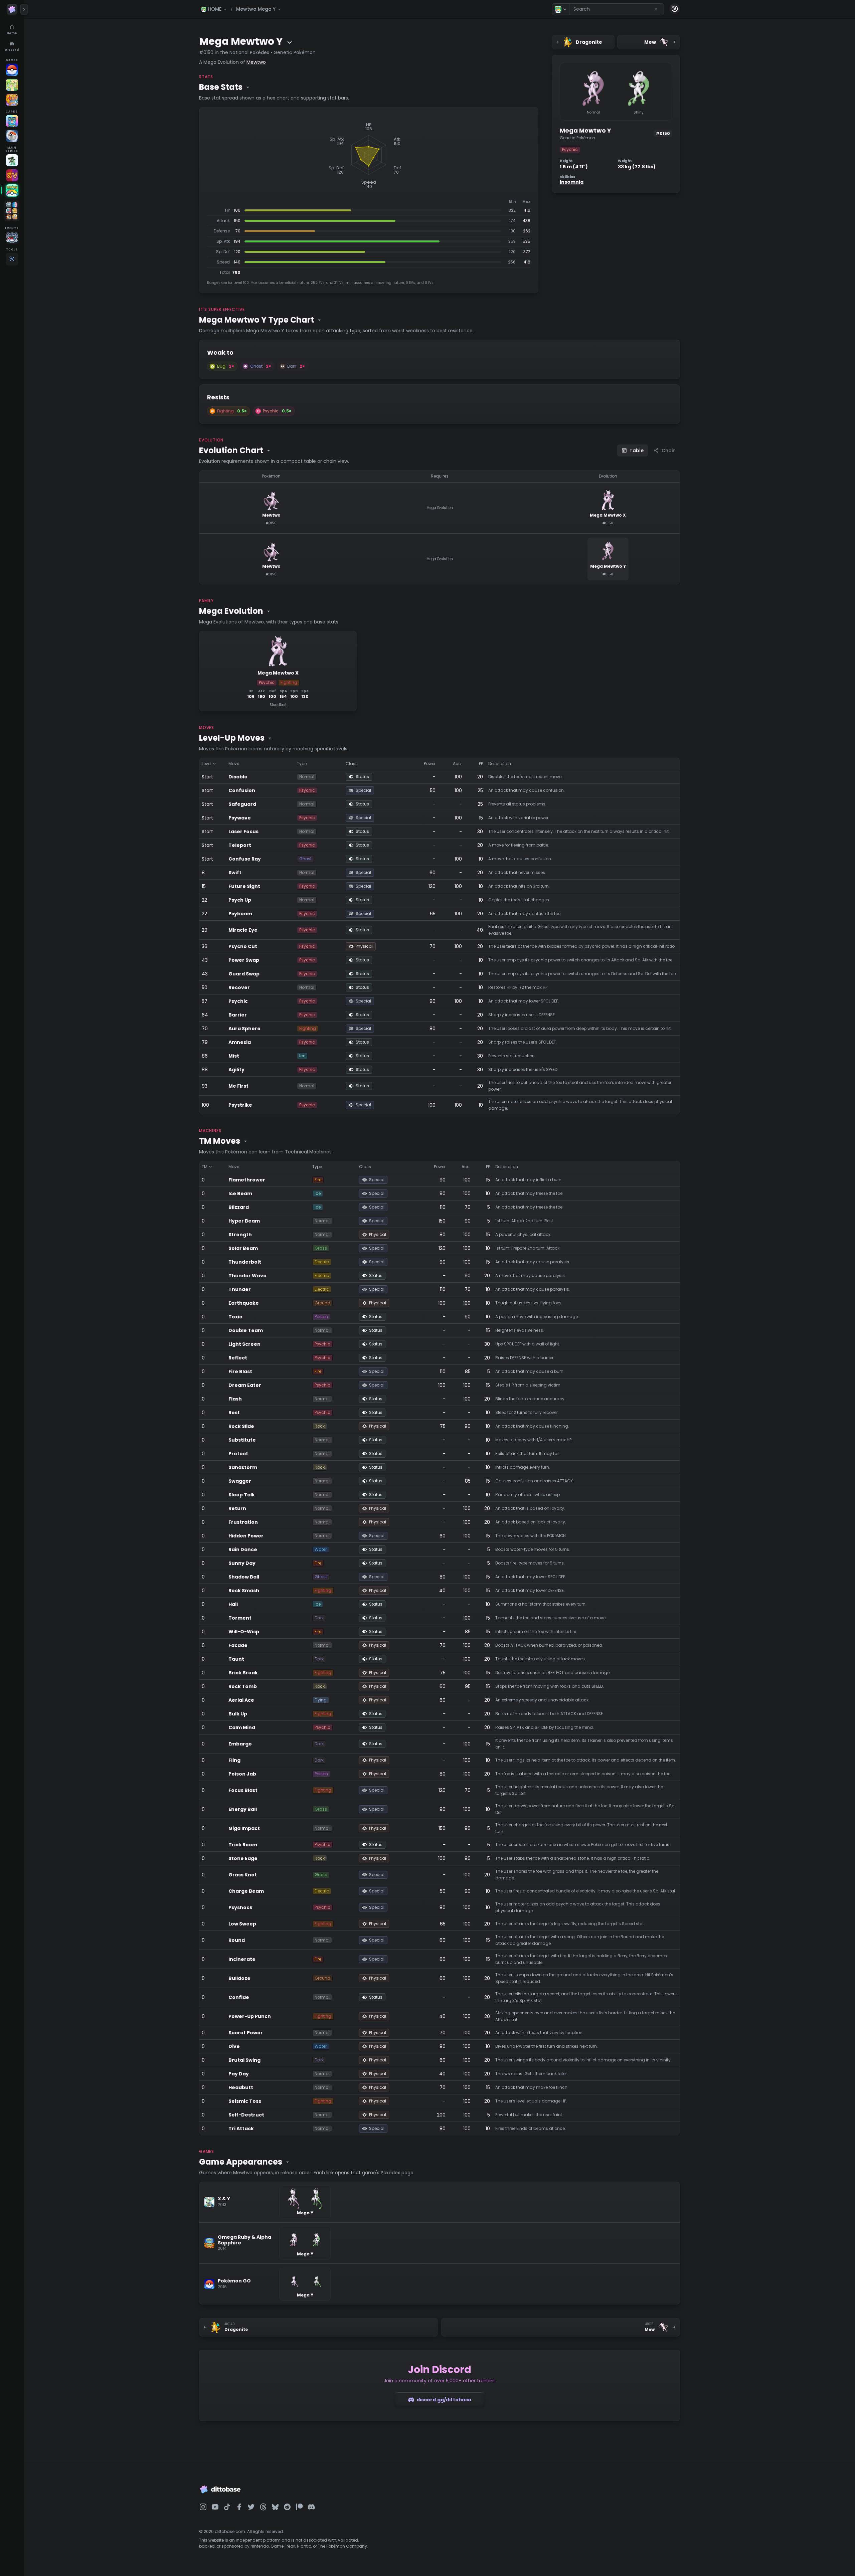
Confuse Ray (245, 859)
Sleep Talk (242, 1495)
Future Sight (244, 886)
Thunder (240, 1289)
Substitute (242, 1440)
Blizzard (239, 1207)
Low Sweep (242, 1924)
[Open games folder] (12, 211)
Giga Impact (244, 1828)
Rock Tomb (243, 1686)
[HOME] (12, 190)
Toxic (235, 1317)
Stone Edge (243, 1858)
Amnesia (240, 1042)
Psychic (238, 1001)
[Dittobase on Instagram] (203, 2507)
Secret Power (246, 2033)
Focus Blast (243, 1790)
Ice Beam (240, 1193)
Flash (235, 1399)
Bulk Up (238, 1714)
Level (207, 764)
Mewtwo (256, 62)
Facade (238, 1645)
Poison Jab (242, 1774)
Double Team (246, 1330)
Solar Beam (243, 1248)
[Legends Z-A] (12, 160)
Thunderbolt (245, 1262)
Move (234, 764)
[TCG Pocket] (12, 121)
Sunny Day (242, 1563)
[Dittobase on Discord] (311, 2507)
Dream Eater (245, 1385)
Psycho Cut (243, 946)
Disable (238, 777)
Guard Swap (244, 974)
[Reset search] (656, 9)
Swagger (240, 1481)
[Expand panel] (24, 9)
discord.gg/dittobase (444, 2400)
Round (237, 1940)
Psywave (240, 818)
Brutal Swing (244, 2060)
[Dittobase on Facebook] (239, 2507)
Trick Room (243, 1845)
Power (430, 764)
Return (237, 1508)
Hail (233, 1604)
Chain (669, 450)
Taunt (236, 1659)
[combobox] (617, 9)
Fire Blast (240, 1371)
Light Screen (244, 1344)
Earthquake (244, 1303)
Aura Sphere (244, 1029)
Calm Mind (242, 1727)
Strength (240, 1235)
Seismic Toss (245, 2101)
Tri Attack (241, 2129)
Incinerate (242, 1959)
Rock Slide (241, 1426)
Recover (239, 987)
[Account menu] (675, 9)
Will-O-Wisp (244, 1632)
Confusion (242, 790)
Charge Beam (246, 1891)
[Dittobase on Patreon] (299, 2507)
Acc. (457, 764)
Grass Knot (243, 1875)
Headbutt (241, 2087)
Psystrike (240, 1105)
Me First (238, 1086)
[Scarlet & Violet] (12, 175)
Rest (234, 1413)
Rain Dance (243, 1549)
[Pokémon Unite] (12, 100)
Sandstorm (243, 1467)
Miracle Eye (243, 930)
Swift (235, 873)
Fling (234, 1760)
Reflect (238, 1358)
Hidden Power (246, 1536)
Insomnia (572, 182)
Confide (239, 1997)
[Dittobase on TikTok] (227, 2507)
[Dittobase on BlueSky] (275, 2507)
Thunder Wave (247, 1276)
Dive (234, 2046)
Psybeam (240, 914)
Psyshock (240, 1907)
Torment (240, 1618)
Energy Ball (243, 1809)
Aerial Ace (241, 1700)
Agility (236, 1070)
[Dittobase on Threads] (263, 2507)
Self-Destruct (246, 2115)
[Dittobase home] (12, 9)
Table (637, 450)
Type (302, 764)
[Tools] (12, 259)
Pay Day (239, 2074)
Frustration (243, 1522)
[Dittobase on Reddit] (287, 2507)
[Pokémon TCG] (12, 136)
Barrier (238, 1015)
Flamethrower (247, 1180)
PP (481, 764)
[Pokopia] (12, 85)
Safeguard (242, 804)
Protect (238, 1454)
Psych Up (240, 900)
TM (205, 1167)
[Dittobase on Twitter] (251, 2507)
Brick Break (243, 1673)
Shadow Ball (244, 1577)
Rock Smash (244, 1591)
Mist (234, 1056)
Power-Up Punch (250, 2016)
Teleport (240, 845)
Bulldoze (239, 1978)
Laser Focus (243, 832)
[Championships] (12, 238)
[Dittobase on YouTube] (215, 2507)
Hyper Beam (244, 1221)
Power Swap (244, 960)
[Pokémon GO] (12, 70)
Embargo (240, 1744)
